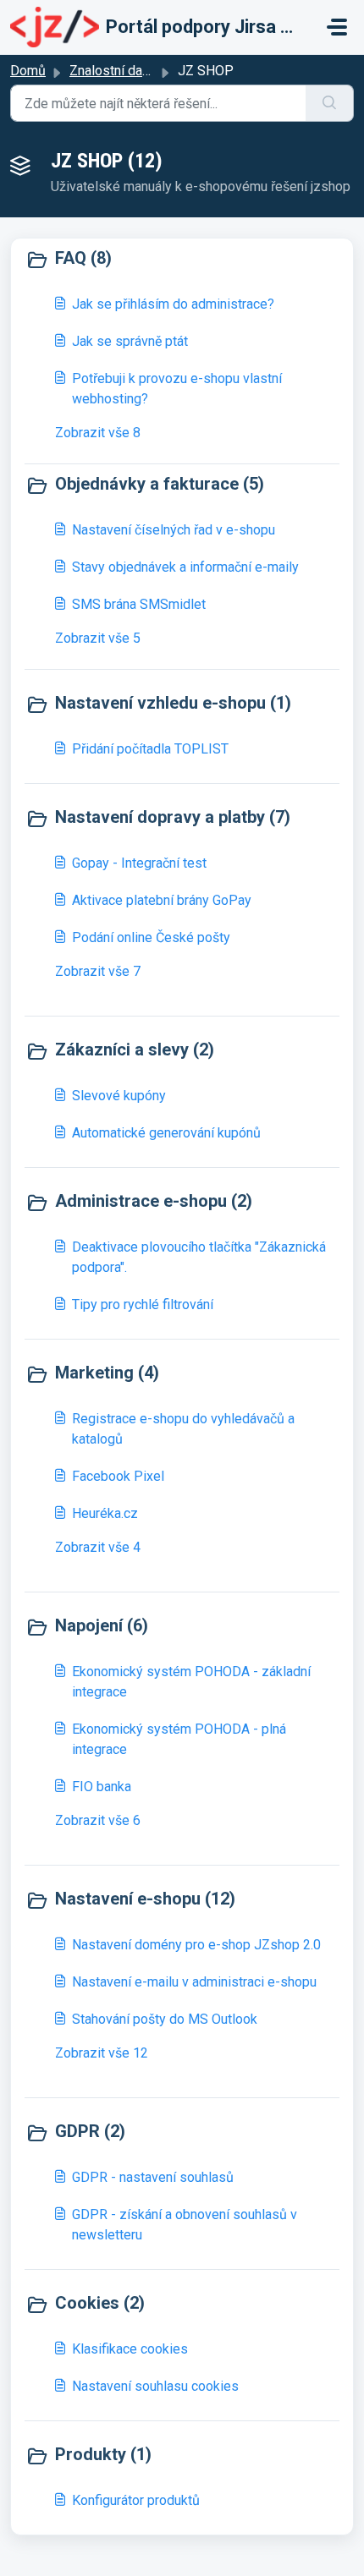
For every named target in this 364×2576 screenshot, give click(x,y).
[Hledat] (330, 103)
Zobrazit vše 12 (102, 2053)
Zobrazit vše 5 (98, 638)
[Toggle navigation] (337, 27)
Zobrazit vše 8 (98, 433)
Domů (28, 71)
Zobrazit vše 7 (98, 971)
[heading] (182, 260)
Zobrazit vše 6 (98, 1820)
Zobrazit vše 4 (98, 1547)
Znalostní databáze (126, 71)
